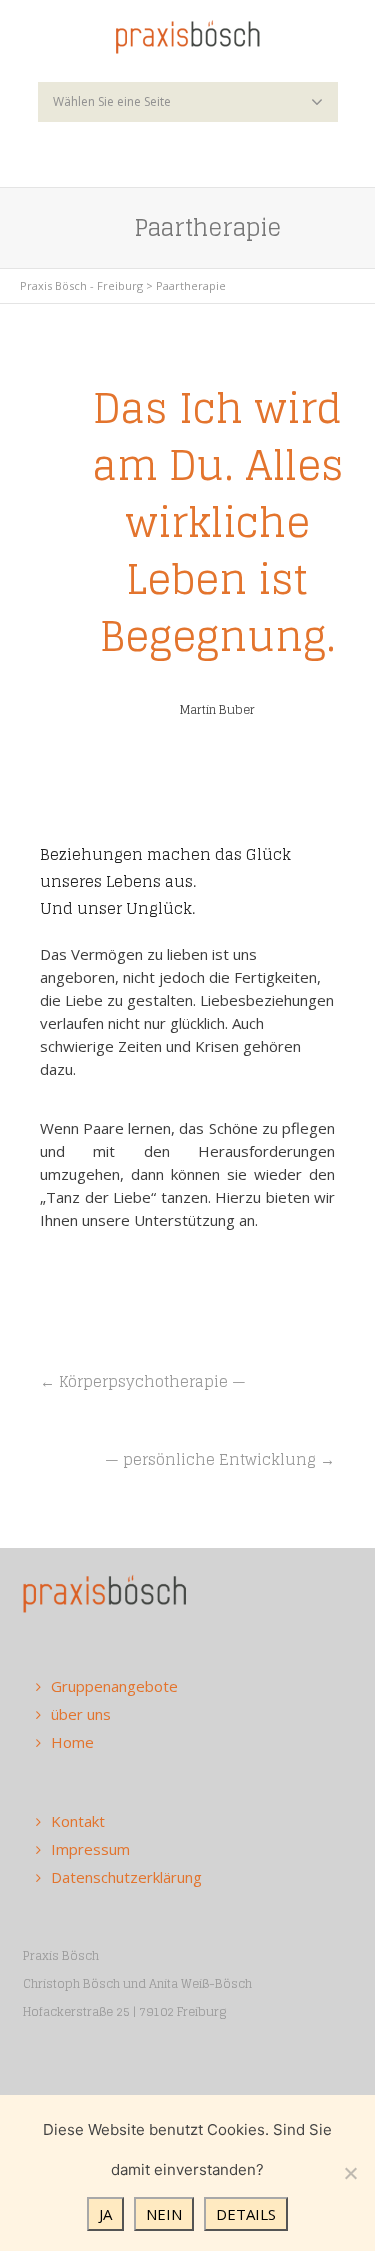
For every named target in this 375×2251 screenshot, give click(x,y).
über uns (81, 1714)
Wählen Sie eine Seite (112, 101)
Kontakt (78, 1821)
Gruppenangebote (114, 1686)
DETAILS (246, 2214)
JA (105, 2214)
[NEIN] (350, 2173)
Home (72, 1742)
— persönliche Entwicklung (212, 1459)
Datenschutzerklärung (126, 1877)
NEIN (164, 2214)
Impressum (90, 1849)
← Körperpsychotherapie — (143, 1381)
